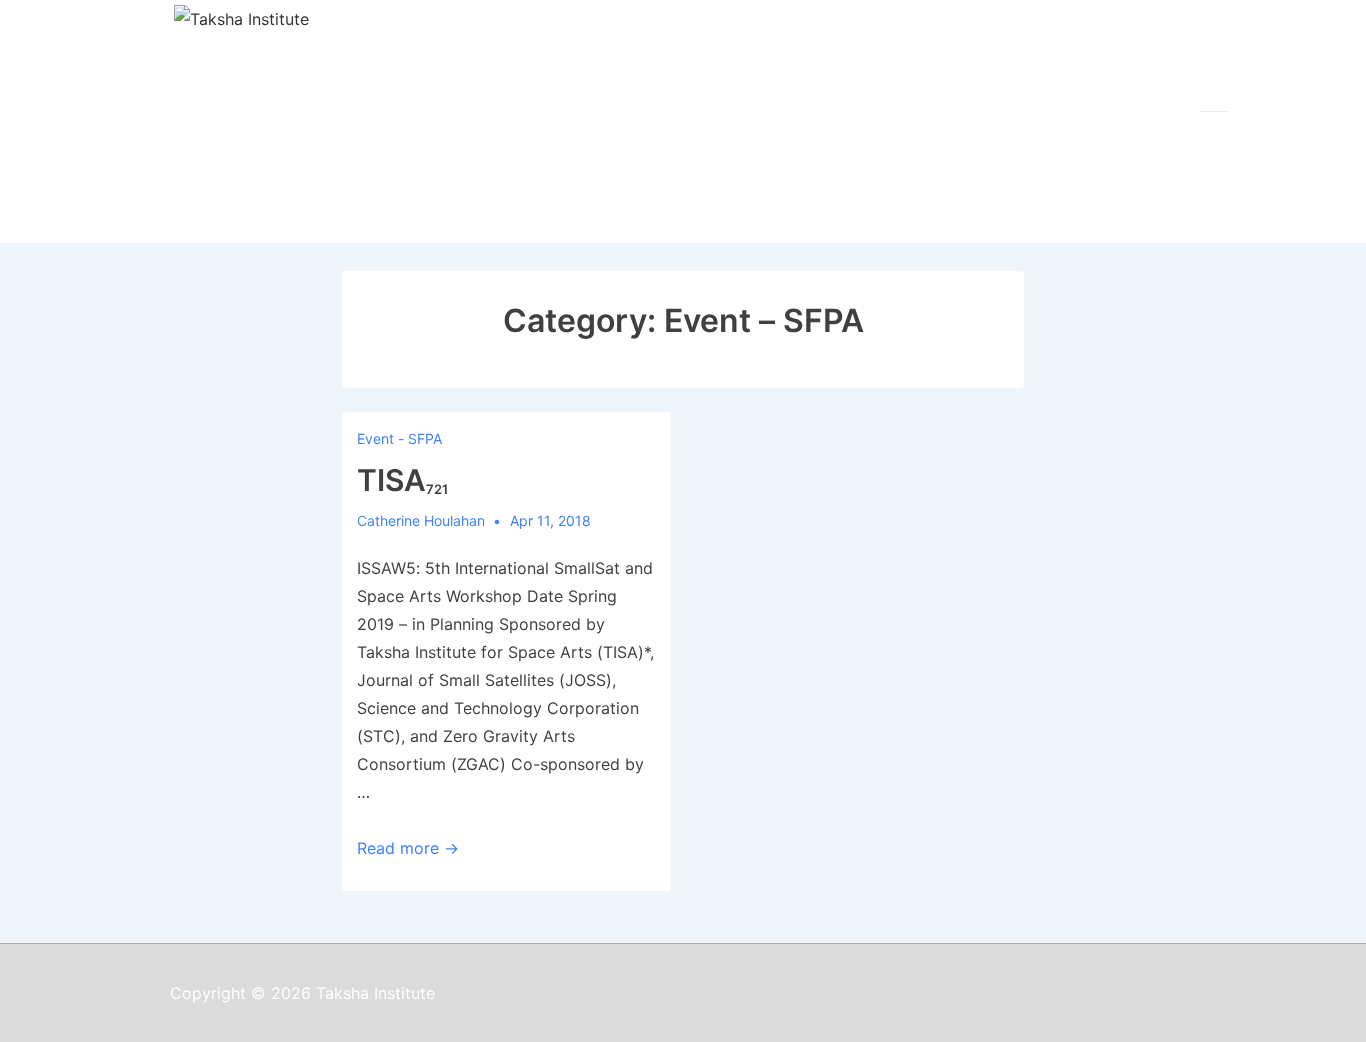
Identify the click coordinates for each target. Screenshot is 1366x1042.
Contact (1041, 219)
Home (225, 219)
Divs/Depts (710, 219)
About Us (322, 219)
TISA (402, 480)
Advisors (846, 219)
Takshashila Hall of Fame (513, 219)
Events (945, 219)
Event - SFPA (399, 438)
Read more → (408, 848)
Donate (1138, 219)
